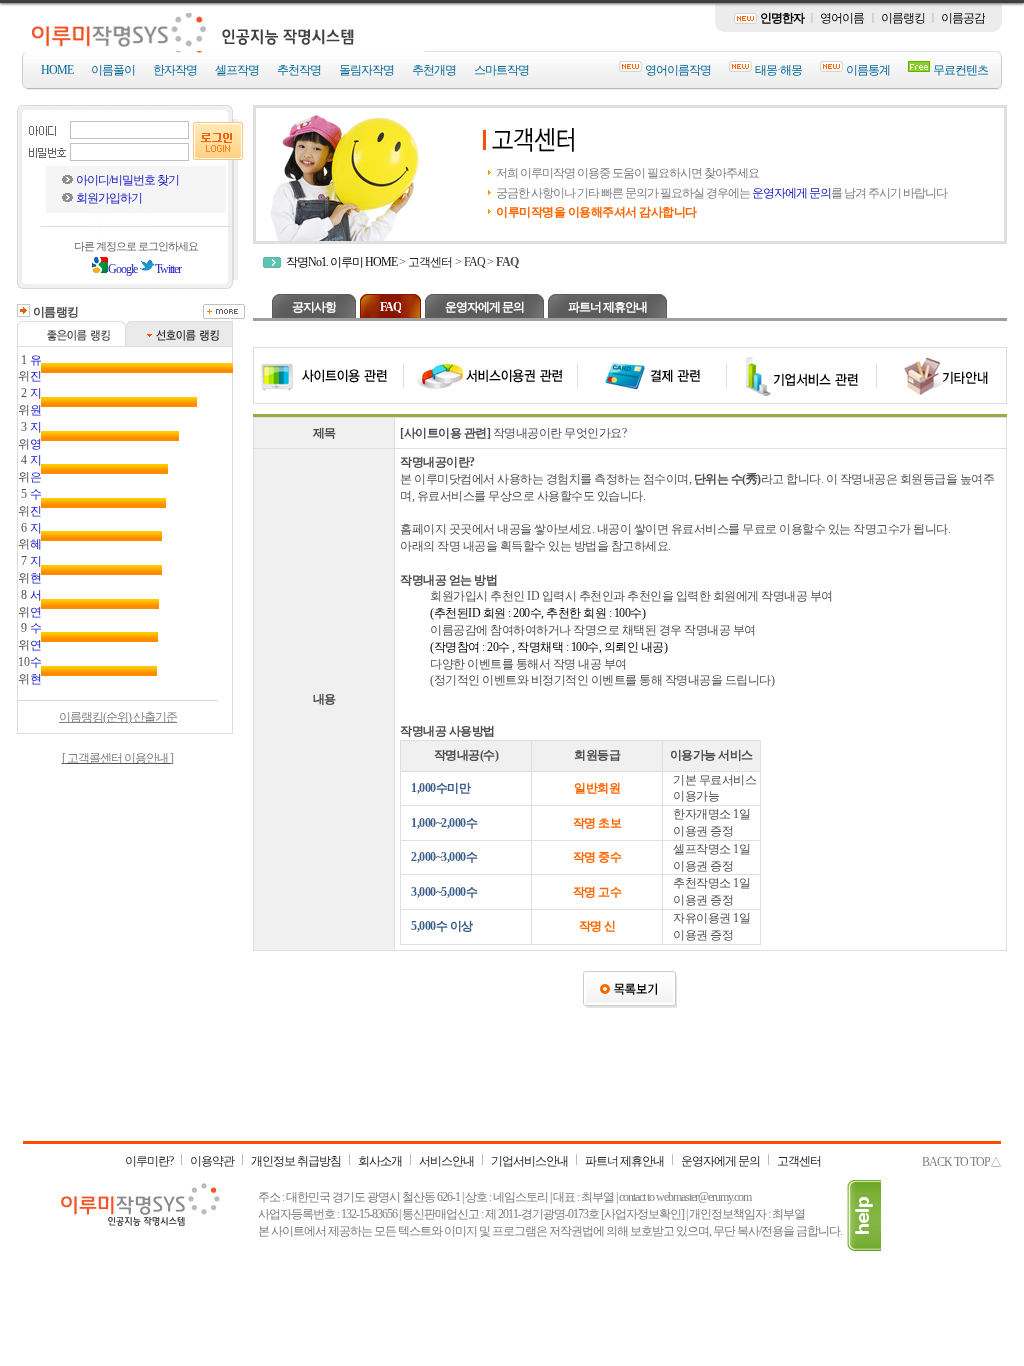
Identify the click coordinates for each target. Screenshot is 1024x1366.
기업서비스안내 (529, 1161)
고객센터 (430, 262)
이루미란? (149, 1161)
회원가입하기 (109, 198)
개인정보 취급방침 (296, 1161)
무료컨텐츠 (960, 70)
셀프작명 (237, 70)
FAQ (474, 262)
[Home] (225, 47)
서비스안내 (446, 1161)
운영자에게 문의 (791, 193)
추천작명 (299, 70)
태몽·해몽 (778, 70)
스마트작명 (501, 70)
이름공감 (963, 18)
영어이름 (842, 18)
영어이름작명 (678, 70)
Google (122, 269)
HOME (57, 70)
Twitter (168, 269)
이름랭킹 (903, 18)
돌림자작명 (366, 70)
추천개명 (434, 70)
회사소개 (380, 1161)
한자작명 (175, 70)
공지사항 (314, 307)
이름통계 (868, 70)
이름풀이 (113, 70)
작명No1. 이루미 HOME (341, 262)
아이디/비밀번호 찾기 (127, 180)
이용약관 (212, 1161)
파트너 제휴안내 (607, 307)
